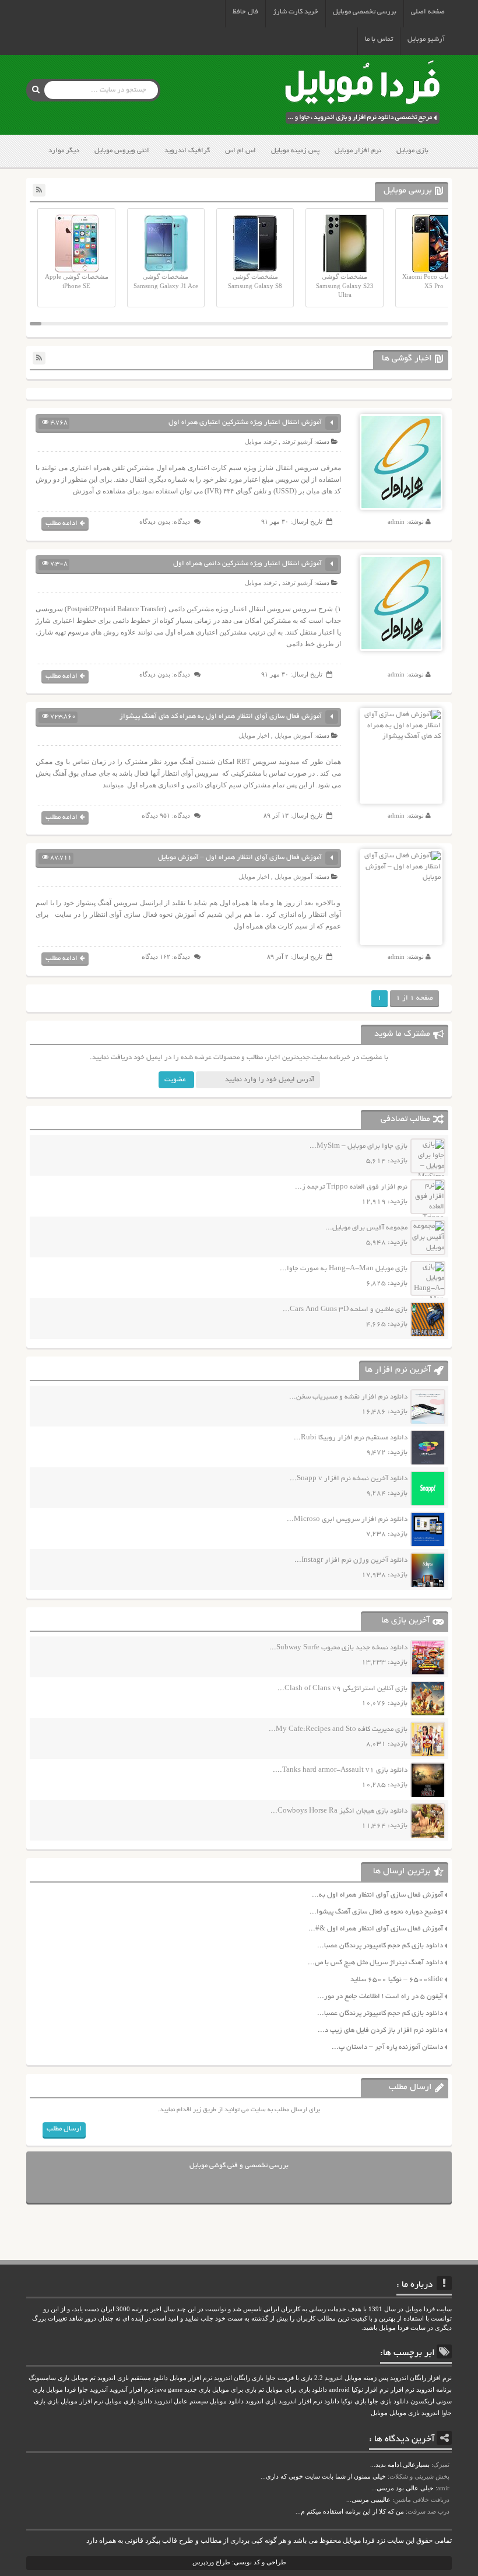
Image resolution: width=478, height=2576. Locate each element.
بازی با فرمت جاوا (289, 2378)
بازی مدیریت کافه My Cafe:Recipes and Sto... (338, 1729)
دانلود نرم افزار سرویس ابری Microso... (347, 1520)
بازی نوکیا (354, 2401)
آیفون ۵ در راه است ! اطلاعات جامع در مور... (380, 1997)
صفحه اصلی (428, 12)
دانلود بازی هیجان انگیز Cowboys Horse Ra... (339, 1811)
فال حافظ (245, 12)
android (339, 2390)
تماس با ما (379, 39)
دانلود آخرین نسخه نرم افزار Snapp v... (349, 1479)
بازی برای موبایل (234, 2390)
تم (261, 2390)
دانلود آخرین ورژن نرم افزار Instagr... (351, 1560)
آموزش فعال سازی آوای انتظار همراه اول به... (377, 1895)
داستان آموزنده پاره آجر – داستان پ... (387, 2047)
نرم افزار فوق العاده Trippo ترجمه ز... (351, 1187)
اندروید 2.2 (328, 2378)
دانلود (332, 2401)
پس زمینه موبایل (295, 151)
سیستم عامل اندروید (181, 2401)
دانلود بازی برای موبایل (296, 2390)
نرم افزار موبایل (358, 151)
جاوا (83, 2390)
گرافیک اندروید (187, 151)
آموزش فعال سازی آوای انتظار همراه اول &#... (376, 1929)
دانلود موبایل (227, 2401)
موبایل (379, 2413)
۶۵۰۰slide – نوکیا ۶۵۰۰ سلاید (397, 1980)
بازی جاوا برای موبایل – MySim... (358, 1146)
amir (443, 2488)
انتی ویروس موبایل (122, 151)
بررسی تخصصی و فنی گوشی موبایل (239, 2166)
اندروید (430, 2413)
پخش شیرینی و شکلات (419, 2476)
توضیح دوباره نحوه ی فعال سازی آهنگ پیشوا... (376, 1912)
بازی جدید (197, 2390)
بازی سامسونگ (49, 2378)
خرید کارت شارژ (296, 12)
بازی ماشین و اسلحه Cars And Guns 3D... (345, 1310)
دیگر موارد (64, 151)
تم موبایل (83, 2378)
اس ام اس (240, 151)
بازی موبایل (412, 151)
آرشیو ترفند (297, 441)
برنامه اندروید (434, 2390)
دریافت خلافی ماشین (422, 2500)
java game (169, 2390)
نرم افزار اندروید (300, 2401)
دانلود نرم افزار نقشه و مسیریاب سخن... (348, 1397)
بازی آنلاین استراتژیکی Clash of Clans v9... (342, 1689)
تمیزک (441, 2465)
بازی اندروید (261, 2401)
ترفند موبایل (261, 441)
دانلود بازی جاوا (388, 2401)
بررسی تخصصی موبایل (365, 12)
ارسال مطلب (64, 2129)
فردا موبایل (61, 2390)
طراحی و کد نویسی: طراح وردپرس (239, 2562)
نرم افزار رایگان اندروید (421, 2378)
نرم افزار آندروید (131, 2390)
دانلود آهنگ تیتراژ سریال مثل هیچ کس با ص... (375, 1963)
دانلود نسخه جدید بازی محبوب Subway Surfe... (338, 1648)
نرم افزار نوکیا (370, 2390)
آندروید (99, 2390)
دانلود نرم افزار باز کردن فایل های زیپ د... (380, 2030)
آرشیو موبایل (426, 39)
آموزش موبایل (294, 735)
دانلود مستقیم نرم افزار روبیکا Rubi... (351, 1438)
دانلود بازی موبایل (129, 2401)
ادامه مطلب (61, 523)
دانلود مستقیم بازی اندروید (133, 2378)
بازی (53, 2401)
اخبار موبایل (254, 735)
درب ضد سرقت (428, 2511)
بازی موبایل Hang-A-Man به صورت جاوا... (344, 1269)
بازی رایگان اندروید (239, 2378)
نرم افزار (403, 2390)
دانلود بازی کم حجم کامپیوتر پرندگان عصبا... (380, 1946)
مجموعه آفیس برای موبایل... (366, 1228)
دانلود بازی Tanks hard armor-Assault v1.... (340, 1770)
